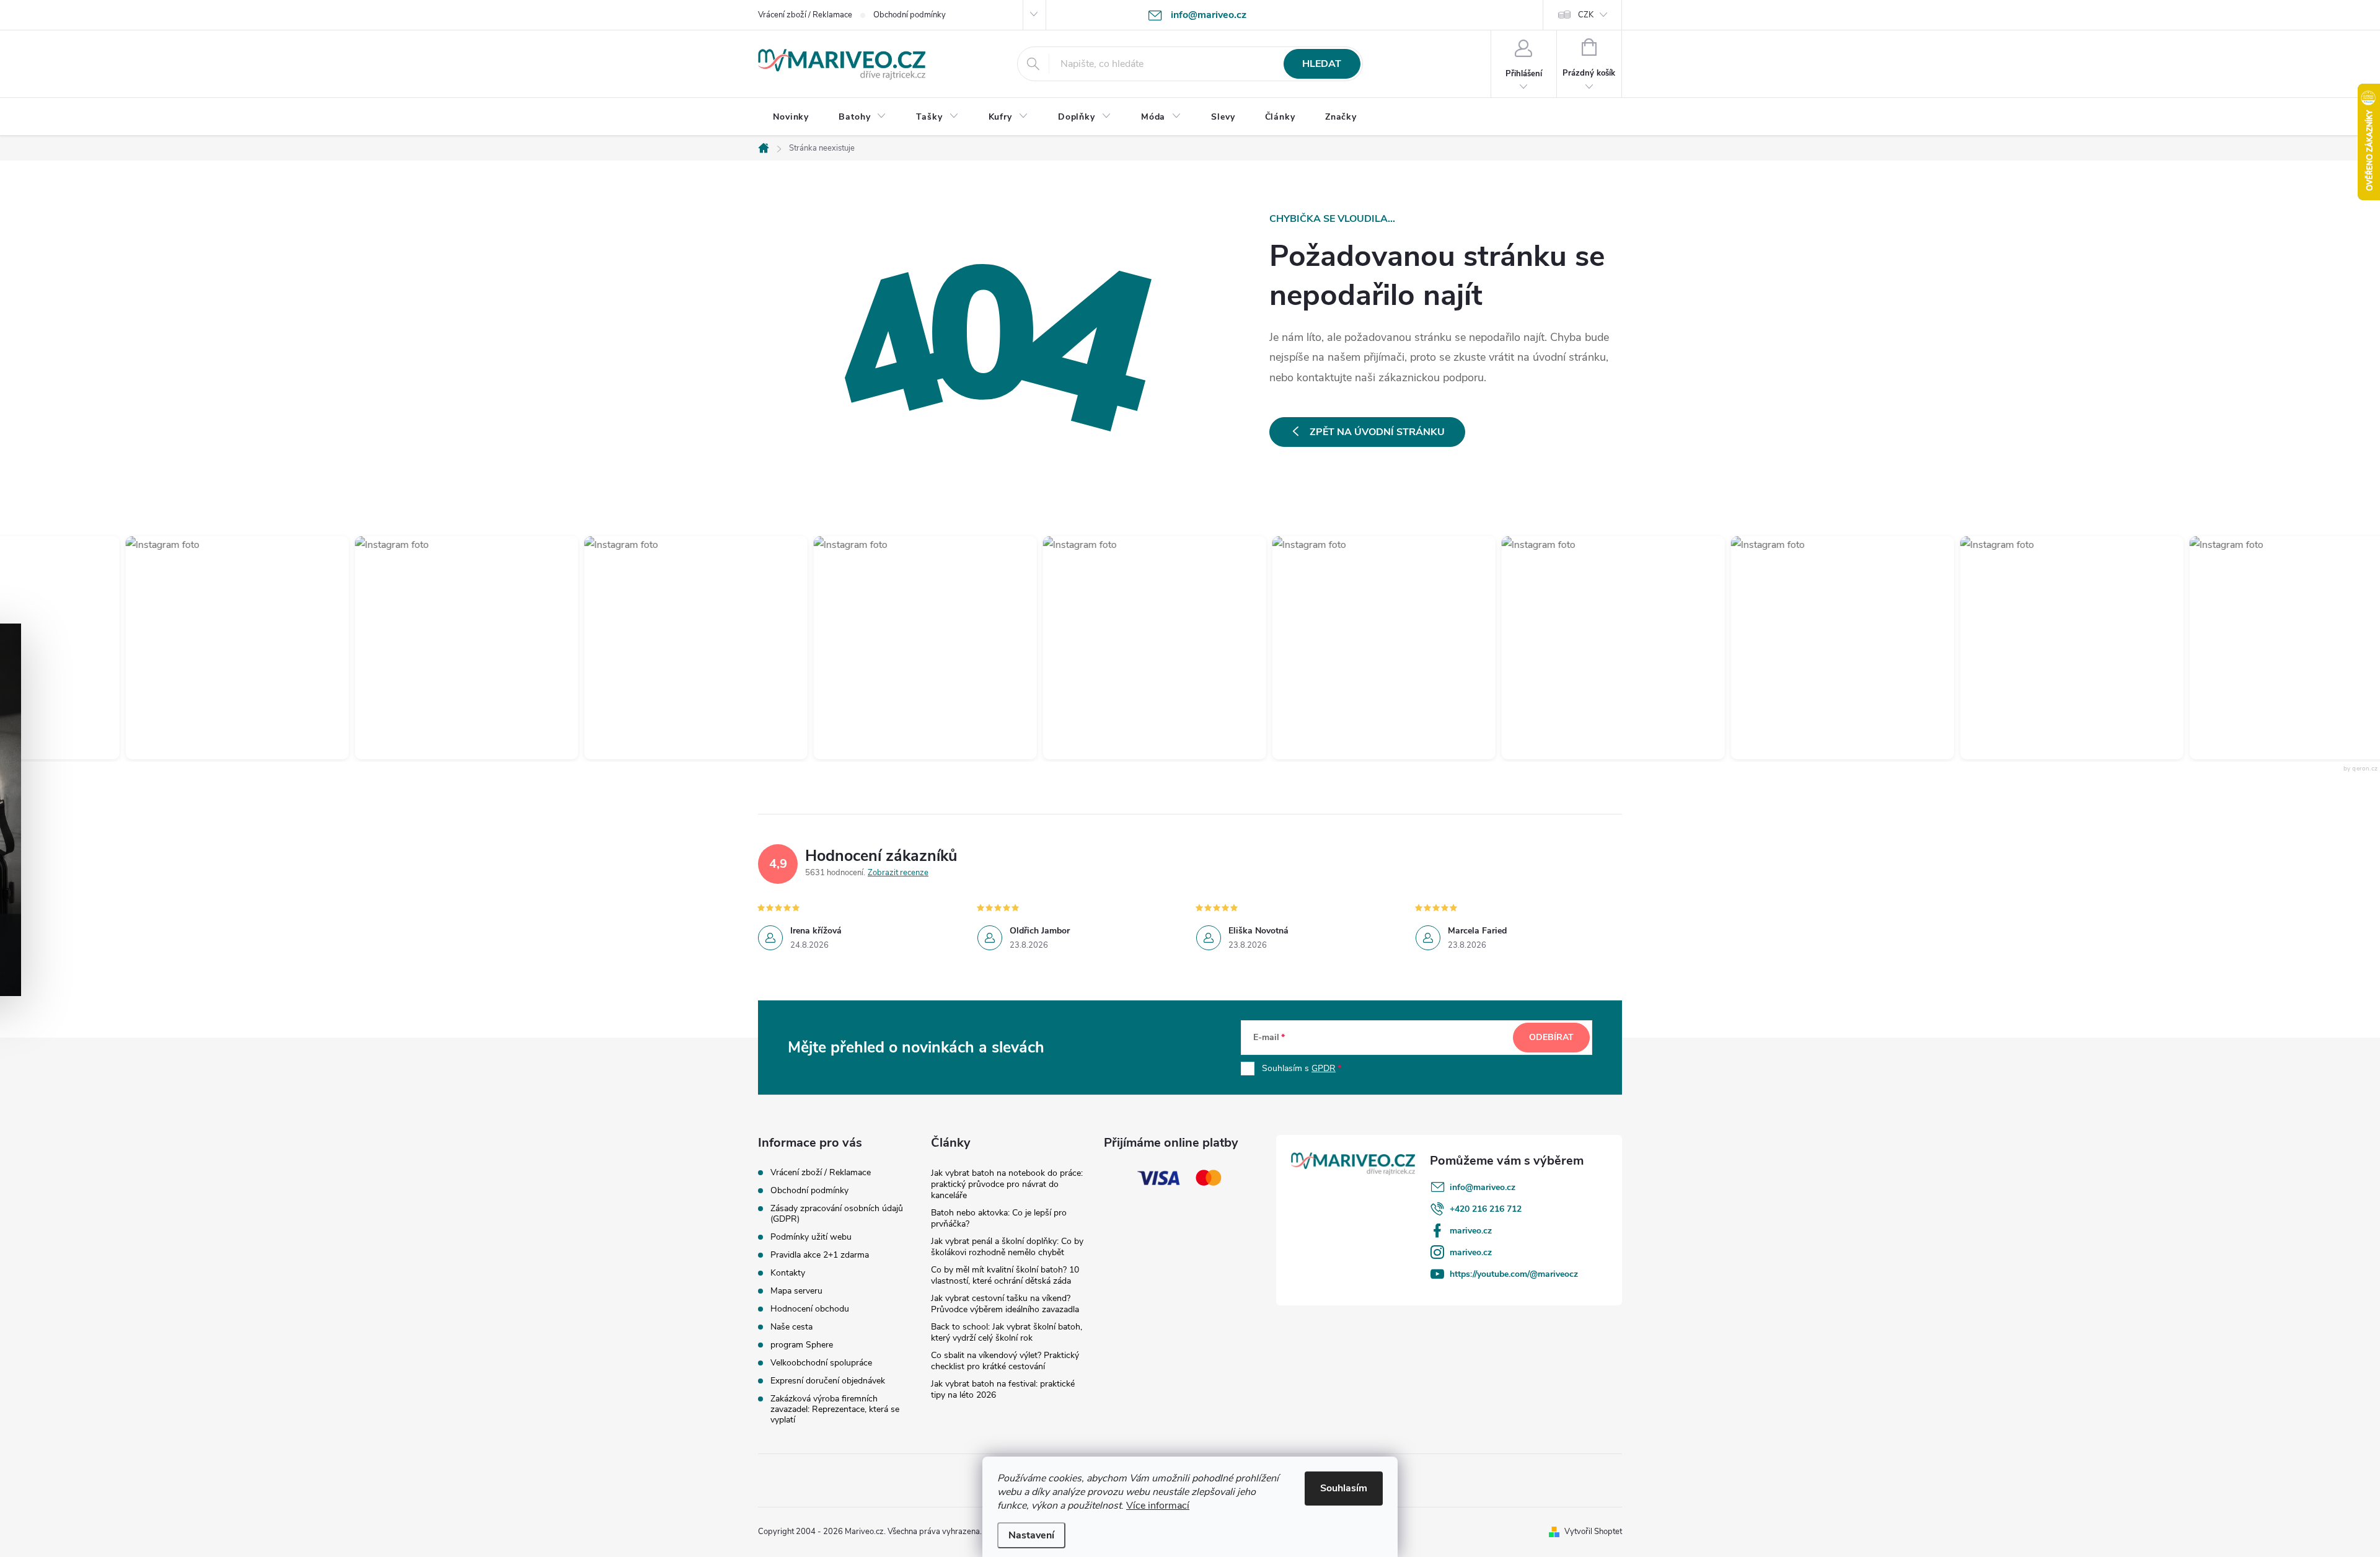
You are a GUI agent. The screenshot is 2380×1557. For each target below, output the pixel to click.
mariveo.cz (1471, 1231)
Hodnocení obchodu (810, 1309)
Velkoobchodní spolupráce (821, 1363)
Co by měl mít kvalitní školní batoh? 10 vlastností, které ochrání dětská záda (1005, 1275)
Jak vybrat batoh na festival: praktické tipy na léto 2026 (1003, 1389)
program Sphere (802, 1345)
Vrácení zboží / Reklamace (805, 15)
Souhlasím (1344, 1488)
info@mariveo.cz (1483, 1187)
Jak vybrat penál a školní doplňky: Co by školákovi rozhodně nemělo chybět (1007, 1247)
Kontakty (788, 1273)
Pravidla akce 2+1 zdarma (820, 1255)
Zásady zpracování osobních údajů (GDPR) (837, 1214)
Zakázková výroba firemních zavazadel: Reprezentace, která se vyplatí (835, 1409)
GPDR (1324, 1068)
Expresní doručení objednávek (828, 1381)
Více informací (1158, 1506)
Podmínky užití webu (811, 1237)
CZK (1586, 15)
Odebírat (1551, 1037)
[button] (223, 648)
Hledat (1322, 64)
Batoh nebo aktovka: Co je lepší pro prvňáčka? (999, 1218)
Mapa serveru (796, 1291)
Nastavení (1031, 1535)
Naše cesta (791, 1327)
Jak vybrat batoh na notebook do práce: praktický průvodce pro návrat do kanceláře (1007, 1184)
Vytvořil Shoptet (1593, 1532)
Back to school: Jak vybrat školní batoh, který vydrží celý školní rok (1007, 1332)
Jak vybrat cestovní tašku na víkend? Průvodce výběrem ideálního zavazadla (1005, 1304)
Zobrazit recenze (898, 873)
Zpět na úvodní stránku (1377, 432)
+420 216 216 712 (1486, 1209)
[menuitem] (791, 117)
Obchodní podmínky (910, 15)
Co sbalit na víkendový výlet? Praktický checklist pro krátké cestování (1005, 1361)
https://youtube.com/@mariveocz (1514, 1274)
